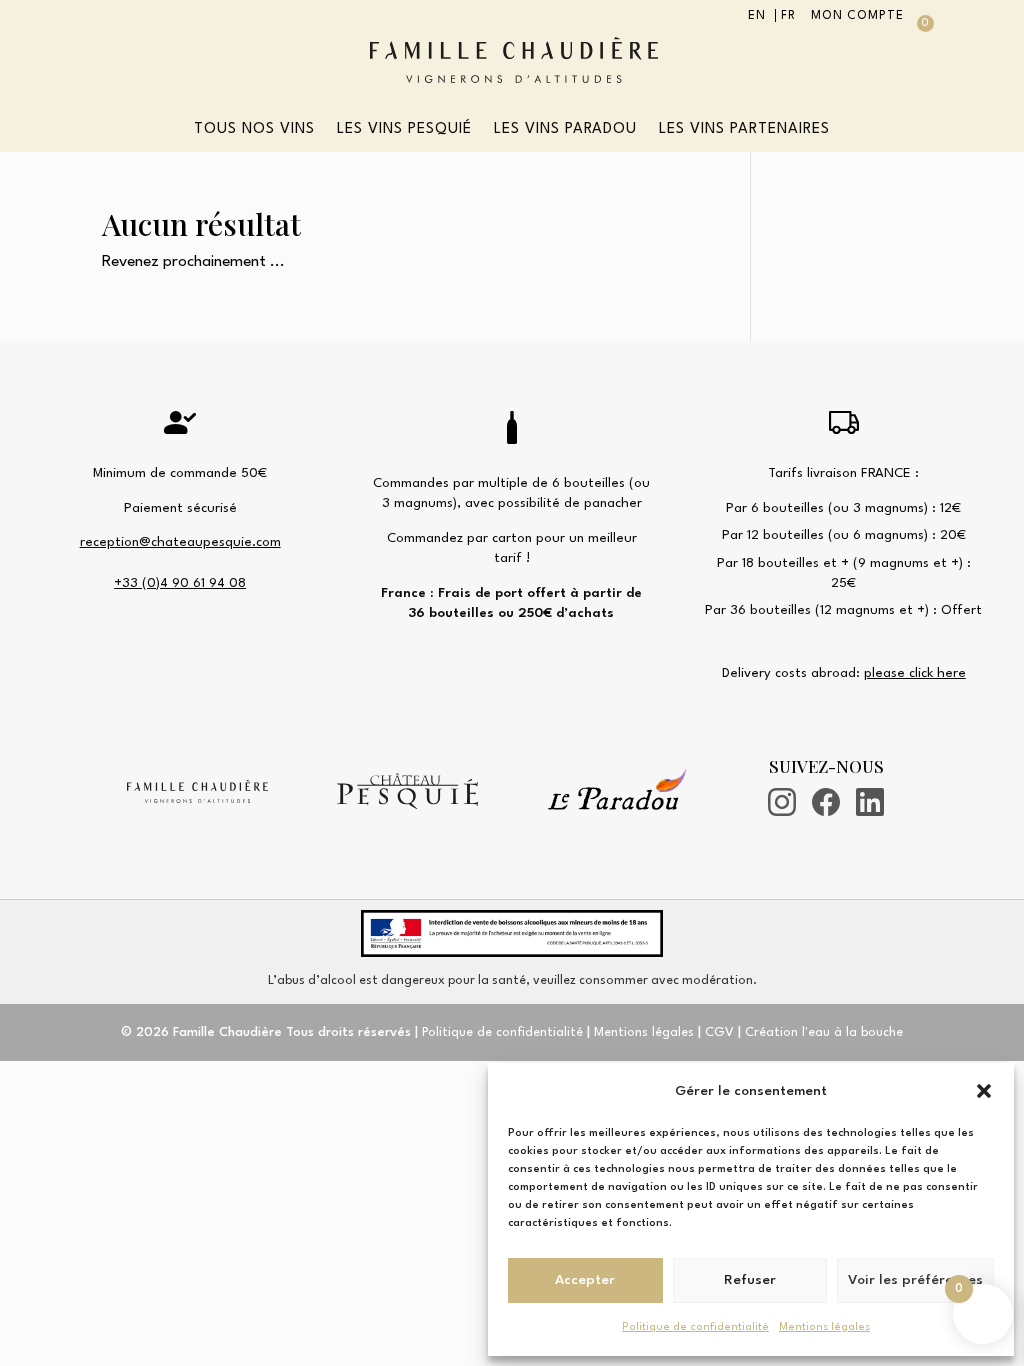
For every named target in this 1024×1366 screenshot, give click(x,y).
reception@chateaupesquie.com (180, 542)
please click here (915, 673)
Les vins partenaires (744, 130)
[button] (984, 1091)
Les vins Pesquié (404, 130)
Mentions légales (824, 1327)
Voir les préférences (915, 1280)
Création (824, 1032)
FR (788, 16)
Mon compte (857, 16)
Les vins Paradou (565, 130)
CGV (719, 1032)
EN (757, 16)
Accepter (585, 1280)
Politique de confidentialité (695, 1327)
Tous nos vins (254, 130)
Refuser (750, 1280)
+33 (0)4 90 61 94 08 (180, 583)
